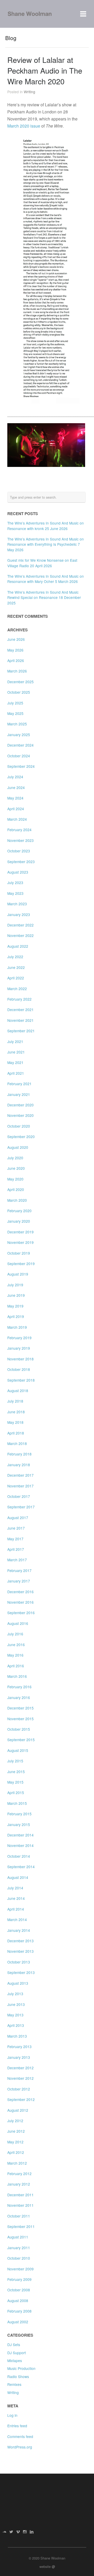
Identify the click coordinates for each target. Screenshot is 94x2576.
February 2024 (19, 830)
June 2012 (16, 2131)
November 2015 (20, 1719)
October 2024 (19, 756)
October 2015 (19, 1729)
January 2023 (19, 914)
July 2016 (15, 1634)
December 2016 (20, 1592)
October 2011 (19, 2216)
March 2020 (17, 1200)
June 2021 (16, 1052)
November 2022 (20, 935)
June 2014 (16, 1898)
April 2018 (16, 1433)
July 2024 (15, 777)
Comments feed (20, 2436)
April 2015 (16, 1792)
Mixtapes (15, 2360)
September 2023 (21, 862)
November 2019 (20, 1242)
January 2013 (19, 2057)
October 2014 (19, 1856)
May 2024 (15, 798)
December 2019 (20, 1232)
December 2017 (20, 1475)
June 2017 (16, 1528)
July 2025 (15, 703)
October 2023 (19, 851)
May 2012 (15, 2142)
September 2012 (21, 2099)
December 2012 (20, 2068)
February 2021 (19, 1084)
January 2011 (19, 2248)
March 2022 (17, 989)
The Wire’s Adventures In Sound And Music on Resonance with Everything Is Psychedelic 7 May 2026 (46, 544)
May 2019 (15, 1306)
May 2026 (15, 650)
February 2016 (19, 1687)
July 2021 (15, 1041)
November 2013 (20, 1951)
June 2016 (16, 1645)
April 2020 (16, 1189)
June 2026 (16, 639)
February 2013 (19, 2047)
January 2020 (19, 1221)
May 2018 (15, 1422)
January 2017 (19, 1581)
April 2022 (16, 978)
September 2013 (21, 1972)
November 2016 (20, 1602)
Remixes (14, 2384)
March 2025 (17, 724)
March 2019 (17, 1327)
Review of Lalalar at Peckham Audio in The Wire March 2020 (45, 70)
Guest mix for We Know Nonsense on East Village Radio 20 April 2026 (42, 563)
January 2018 (19, 1465)
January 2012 (19, 2184)
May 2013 (15, 2015)
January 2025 (19, 735)
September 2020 (21, 1137)
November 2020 (20, 1115)
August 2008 (18, 2301)
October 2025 (19, 692)
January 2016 (19, 1697)
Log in (12, 2415)
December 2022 (20, 925)
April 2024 (16, 809)
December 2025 (20, 682)
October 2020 (19, 1126)
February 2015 (19, 1814)
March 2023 (17, 904)
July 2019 (15, 1285)
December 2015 (20, 1708)
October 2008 (19, 2290)
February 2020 (19, 1211)
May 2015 (15, 1782)
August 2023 (18, 872)
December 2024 (20, 745)
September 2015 (21, 1740)
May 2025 (15, 713)
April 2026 (16, 660)
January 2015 (19, 1824)
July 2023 (15, 882)
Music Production (21, 2368)
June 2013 (16, 2004)
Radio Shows (18, 2376)
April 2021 (16, 1073)
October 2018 (19, 1369)
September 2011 (21, 2226)
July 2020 (15, 1158)
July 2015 (15, 1761)
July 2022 (15, 957)
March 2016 (17, 1676)
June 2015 (16, 1772)
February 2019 (19, 1338)
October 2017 (19, 1496)
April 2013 (16, 2025)
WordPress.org (20, 2447)
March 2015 (17, 1803)
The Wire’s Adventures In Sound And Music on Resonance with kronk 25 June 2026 (46, 526)
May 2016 (15, 1655)
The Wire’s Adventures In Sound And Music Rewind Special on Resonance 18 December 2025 (44, 597)
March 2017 (17, 1560)
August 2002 (18, 2322)
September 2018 (21, 1380)
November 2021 (20, 1020)
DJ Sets (14, 2345)
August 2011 (18, 2237)
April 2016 (16, 1666)
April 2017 (16, 1549)
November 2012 (20, 2078)
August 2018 (18, 1391)
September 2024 (21, 766)
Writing (30, 92)
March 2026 (17, 671)
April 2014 (16, 1909)
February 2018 (19, 1454)
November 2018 (20, 1359)
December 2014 (20, 1835)
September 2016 (21, 1613)
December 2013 (20, 1941)
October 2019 (19, 1253)
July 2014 (15, 1888)
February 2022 (19, 999)
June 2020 (16, 1168)
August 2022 (18, 946)
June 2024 (16, 787)
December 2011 (20, 2195)
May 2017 (15, 1539)
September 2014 (21, 1867)
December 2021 (20, 1010)
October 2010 (19, 2258)
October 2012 (19, 2089)
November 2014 (20, 1845)
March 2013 (17, 2036)
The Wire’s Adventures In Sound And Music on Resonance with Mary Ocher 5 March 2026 (46, 579)
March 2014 (17, 1919)
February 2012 (19, 2174)
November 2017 (20, 1486)
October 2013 (19, 1962)
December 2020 (20, 1105)
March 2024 (17, 819)
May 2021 (15, 1062)
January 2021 (19, 1094)
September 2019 (21, 1264)
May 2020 (15, 1179)
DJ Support (17, 2353)
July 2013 (15, 1994)
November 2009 (20, 2269)
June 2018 (16, 1412)
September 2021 (21, 1031)
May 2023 (15, 893)
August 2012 (18, 2110)
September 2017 (21, 1507)
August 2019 (18, 1274)
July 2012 (15, 2121)
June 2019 (16, 1295)
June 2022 (16, 967)
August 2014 (18, 1877)
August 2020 (18, 1147)
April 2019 (16, 1316)
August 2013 (18, 1983)
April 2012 (16, 2152)
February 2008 (19, 2311)
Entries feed (17, 2426)
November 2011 (20, 2205)
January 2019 (19, 1348)
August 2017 (18, 1518)
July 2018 (15, 1401)
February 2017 (19, 1570)
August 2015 (18, 1750)
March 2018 (17, 1443)
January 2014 (19, 1930)
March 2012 (17, 2163)
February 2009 (19, 2279)
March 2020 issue (24, 126)
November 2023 (20, 840)
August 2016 (18, 1623)
